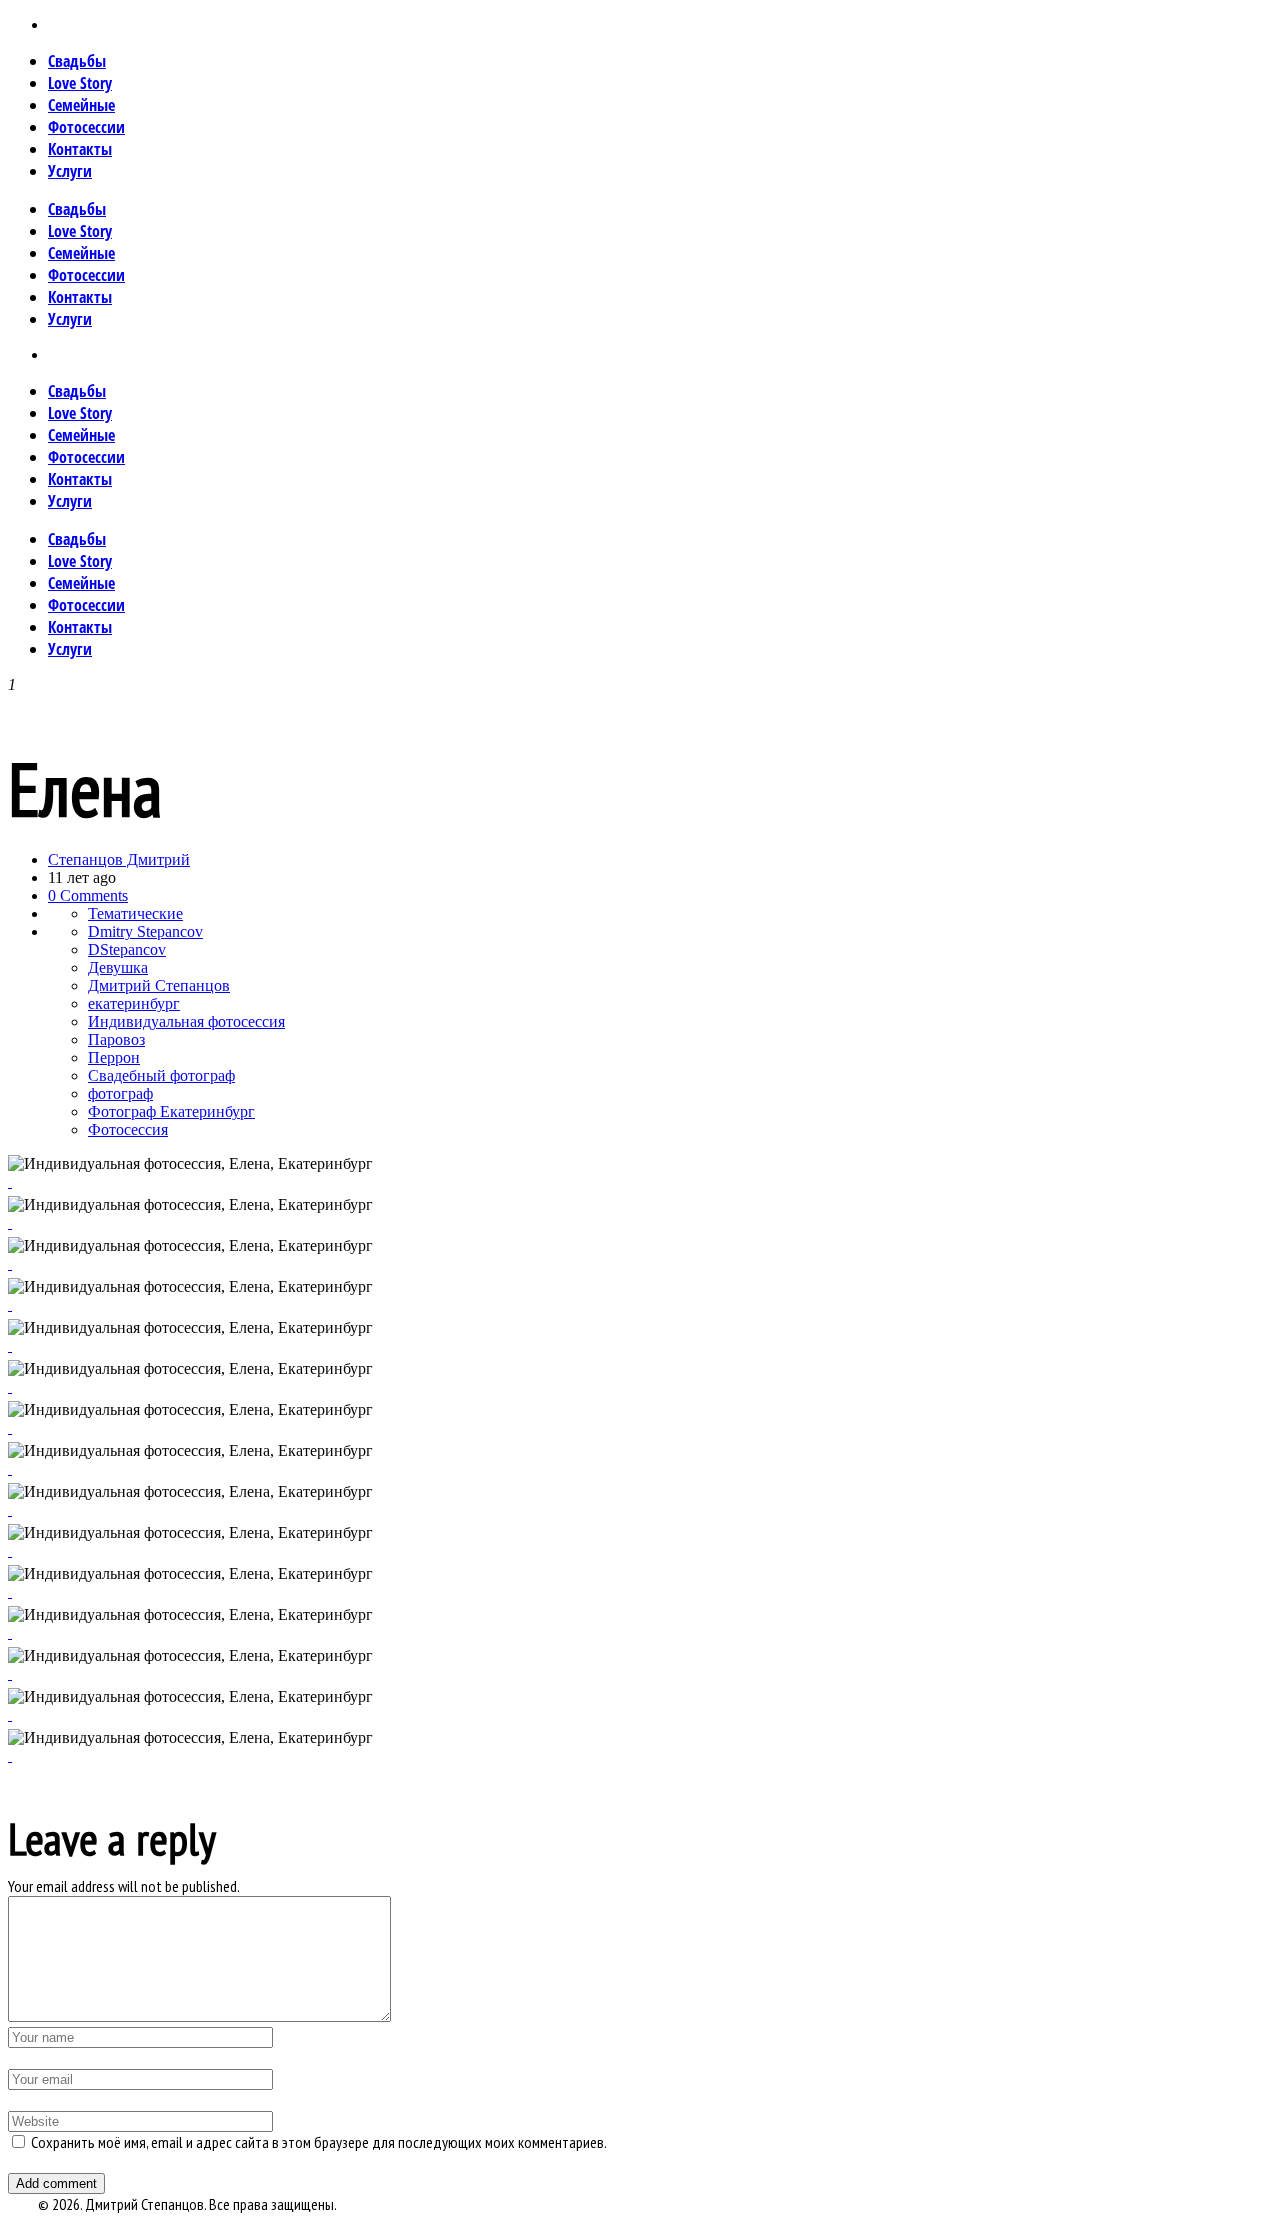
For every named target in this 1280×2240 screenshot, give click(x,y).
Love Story (80, 83)
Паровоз (116, 1039)
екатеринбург (134, 1003)
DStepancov (127, 949)
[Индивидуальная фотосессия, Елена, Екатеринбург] (10, 1755)
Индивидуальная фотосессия (186, 1021)
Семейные (81, 105)
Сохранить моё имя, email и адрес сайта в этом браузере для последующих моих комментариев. (319, 2142)
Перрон (114, 1057)
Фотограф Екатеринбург (171, 1111)
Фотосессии (86, 127)
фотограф (120, 1093)
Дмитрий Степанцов (159, 985)
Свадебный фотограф (161, 1075)
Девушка (118, 967)
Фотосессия (128, 1129)
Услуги (70, 171)
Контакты (80, 149)
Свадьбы (77, 61)
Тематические (135, 913)
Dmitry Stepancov (145, 931)
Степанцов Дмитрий (119, 859)
